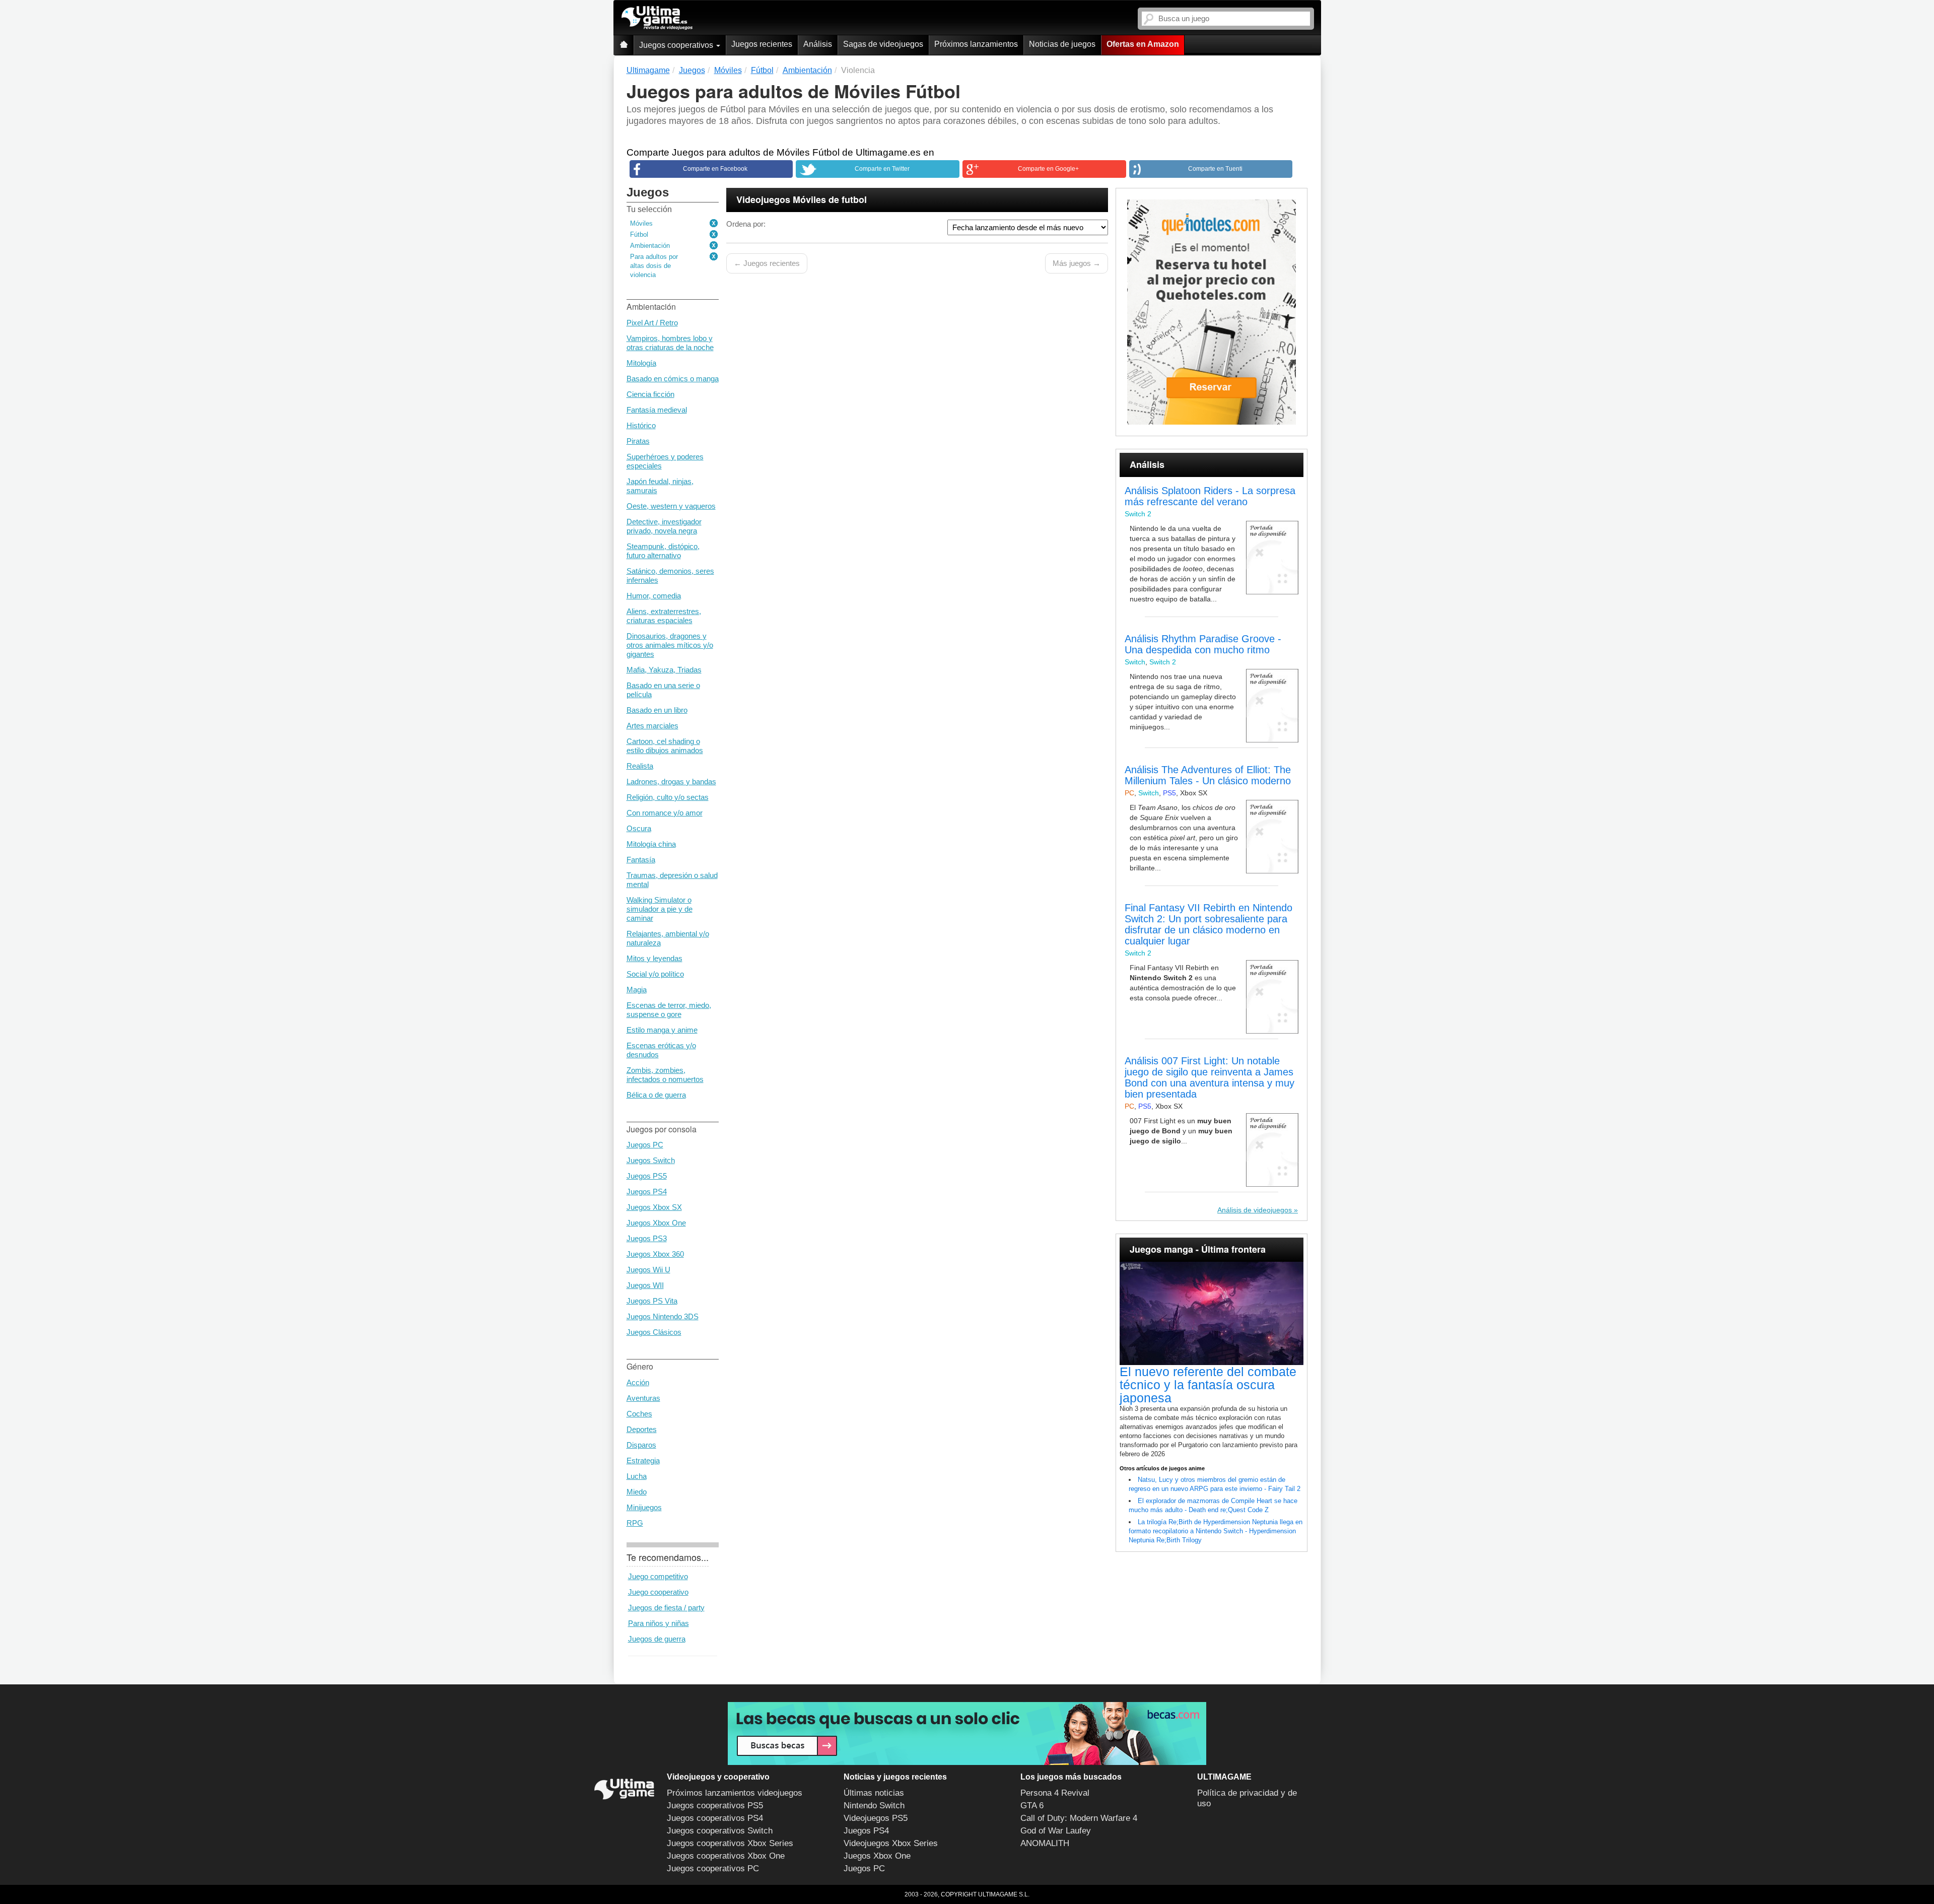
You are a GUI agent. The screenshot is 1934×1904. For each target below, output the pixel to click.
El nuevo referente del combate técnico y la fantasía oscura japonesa (1208, 1385)
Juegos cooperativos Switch (720, 1831)
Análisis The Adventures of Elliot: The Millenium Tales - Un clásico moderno (1208, 775)
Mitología (641, 363)
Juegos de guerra (657, 1639)
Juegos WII (645, 1285)
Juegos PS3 (647, 1238)
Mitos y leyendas (654, 958)
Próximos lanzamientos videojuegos (735, 1793)
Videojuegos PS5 (876, 1818)
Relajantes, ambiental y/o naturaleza (668, 938)
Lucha (637, 1476)
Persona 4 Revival (1055, 1793)
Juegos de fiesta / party (666, 1608)
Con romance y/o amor (665, 813)
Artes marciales (652, 726)
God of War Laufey (1056, 1831)
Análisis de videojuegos (1255, 1210)
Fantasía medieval (657, 410)
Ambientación (650, 246)
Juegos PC (645, 1145)
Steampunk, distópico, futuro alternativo (663, 551)
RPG (635, 1523)
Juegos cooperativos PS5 (715, 1806)
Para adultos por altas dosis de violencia (654, 266)
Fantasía (641, 860)
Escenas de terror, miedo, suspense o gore (669, 1010)
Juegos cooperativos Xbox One (726, 1856)
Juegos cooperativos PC (713, 1868)
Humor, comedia (654, 596)
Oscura (639, 828)
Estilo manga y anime (662, 1030)
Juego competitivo (658, 1576)
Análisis (818, 44)
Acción (638, 1382)
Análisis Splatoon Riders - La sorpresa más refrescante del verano (1210, 496)
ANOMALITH (1045, 1843)
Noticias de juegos (1062, 44)
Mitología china (651, 844)
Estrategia (643, 1460)
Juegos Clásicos (654, 1332)
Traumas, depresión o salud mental (672, 880)
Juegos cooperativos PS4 (715, 1818)
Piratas (638, 441)
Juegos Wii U (648, 1270)
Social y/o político (655, 974)
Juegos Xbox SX (654, 1207)
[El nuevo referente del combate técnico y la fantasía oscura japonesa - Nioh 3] (1212, 1314)
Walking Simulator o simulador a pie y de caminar (660, 909)
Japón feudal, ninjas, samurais (660, 486)
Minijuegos (644, 1507)
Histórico (641, 425)
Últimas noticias (874, 1793)
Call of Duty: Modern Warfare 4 (1079, 1818)
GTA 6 (1032, 1806)
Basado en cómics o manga (673, 379)
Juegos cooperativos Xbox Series (730, 1843)
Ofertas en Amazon (1143, 44)
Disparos (641, 1445)
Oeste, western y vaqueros (671, 506)
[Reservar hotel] (1212, 312)
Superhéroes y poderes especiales (665, 461)
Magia (637, 990)
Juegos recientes (762, 44)
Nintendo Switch (874, 1806)
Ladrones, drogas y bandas (671, 781)
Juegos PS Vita (652, 1301)
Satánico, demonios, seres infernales (670, 575)
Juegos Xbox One (656, 1223)
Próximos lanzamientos (976, 44)
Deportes (642, 1429)
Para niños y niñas (659, 1623)
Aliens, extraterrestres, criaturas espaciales (664, 616)
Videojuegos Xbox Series (891, 1843)
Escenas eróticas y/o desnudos (661, 1050)
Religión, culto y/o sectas (668, 797)
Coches (639, 1414)
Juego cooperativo (658, 1592)
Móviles (641, 223)
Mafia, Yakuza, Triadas (664, 670)
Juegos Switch (651, 1160)
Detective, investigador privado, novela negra (664, 526)
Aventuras (643, 1398)
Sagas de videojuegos (883, 44)
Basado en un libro (657, 710)
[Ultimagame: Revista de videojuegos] (624, 45)
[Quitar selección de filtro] (714, 224)
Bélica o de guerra (656, 1095)
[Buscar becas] (967, 1733)
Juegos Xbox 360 (655, 1254)
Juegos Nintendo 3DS (663, 1316)
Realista (640, 766)
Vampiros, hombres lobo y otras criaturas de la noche (670, 343)
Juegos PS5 (647, 1176)
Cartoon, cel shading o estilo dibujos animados (665, 746)
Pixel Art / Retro (652, 323)
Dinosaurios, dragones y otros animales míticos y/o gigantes (670, 645)
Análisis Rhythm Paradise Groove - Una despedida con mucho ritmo (1203, 644)
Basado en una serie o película (663, 690)
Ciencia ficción (650, 394)
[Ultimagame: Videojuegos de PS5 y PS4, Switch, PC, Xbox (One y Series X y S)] (657, 18)
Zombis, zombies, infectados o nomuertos (665, 1075)
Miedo (637, 1492)
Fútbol (639, 234)
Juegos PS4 (647, 1192)
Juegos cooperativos (677, 45)
